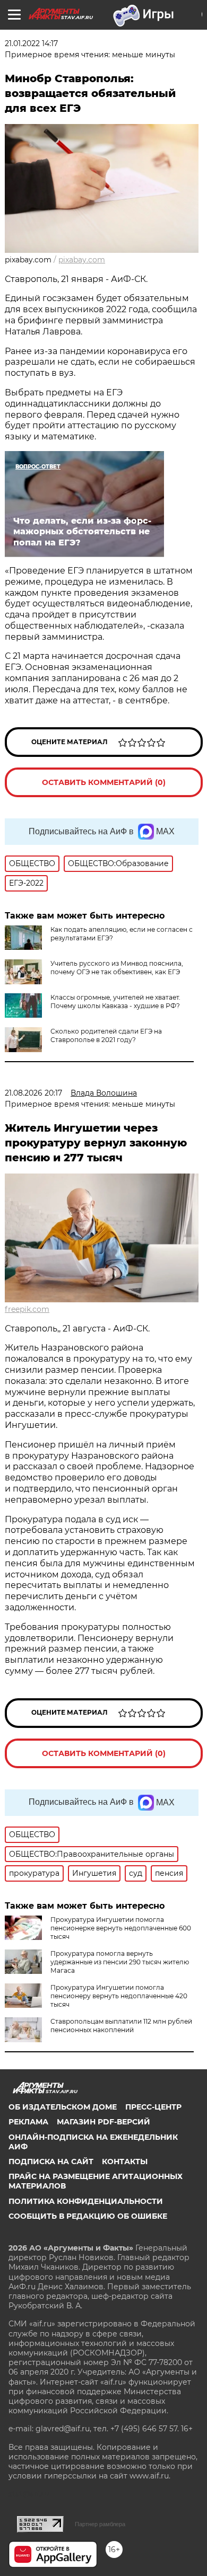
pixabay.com (82, 260)
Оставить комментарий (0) (104, 782)
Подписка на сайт (51, 2162)
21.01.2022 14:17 (31, 43)
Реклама (28, 2122)
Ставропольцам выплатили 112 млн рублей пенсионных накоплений (121, 2026)
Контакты (125, 2162)
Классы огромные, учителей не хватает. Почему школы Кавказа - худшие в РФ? (115, 1002)
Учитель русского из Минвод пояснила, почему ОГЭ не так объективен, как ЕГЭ (117, 968)
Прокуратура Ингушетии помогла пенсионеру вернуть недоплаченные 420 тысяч (119, 1996)
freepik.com (27, 1309)
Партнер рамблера (100, 2524)
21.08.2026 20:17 (33, 1093)
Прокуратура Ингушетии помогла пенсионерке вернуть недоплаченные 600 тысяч (121, 1928)
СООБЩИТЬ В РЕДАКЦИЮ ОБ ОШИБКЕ (88, 2216)
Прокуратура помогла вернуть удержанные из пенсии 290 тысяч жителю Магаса (120, 1962)
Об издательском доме (63, 2107)
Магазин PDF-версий (103, 2122)
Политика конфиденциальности (86, 2201)
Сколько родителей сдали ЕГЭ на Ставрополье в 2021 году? (106, 1035)
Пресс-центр (153, 2107)
